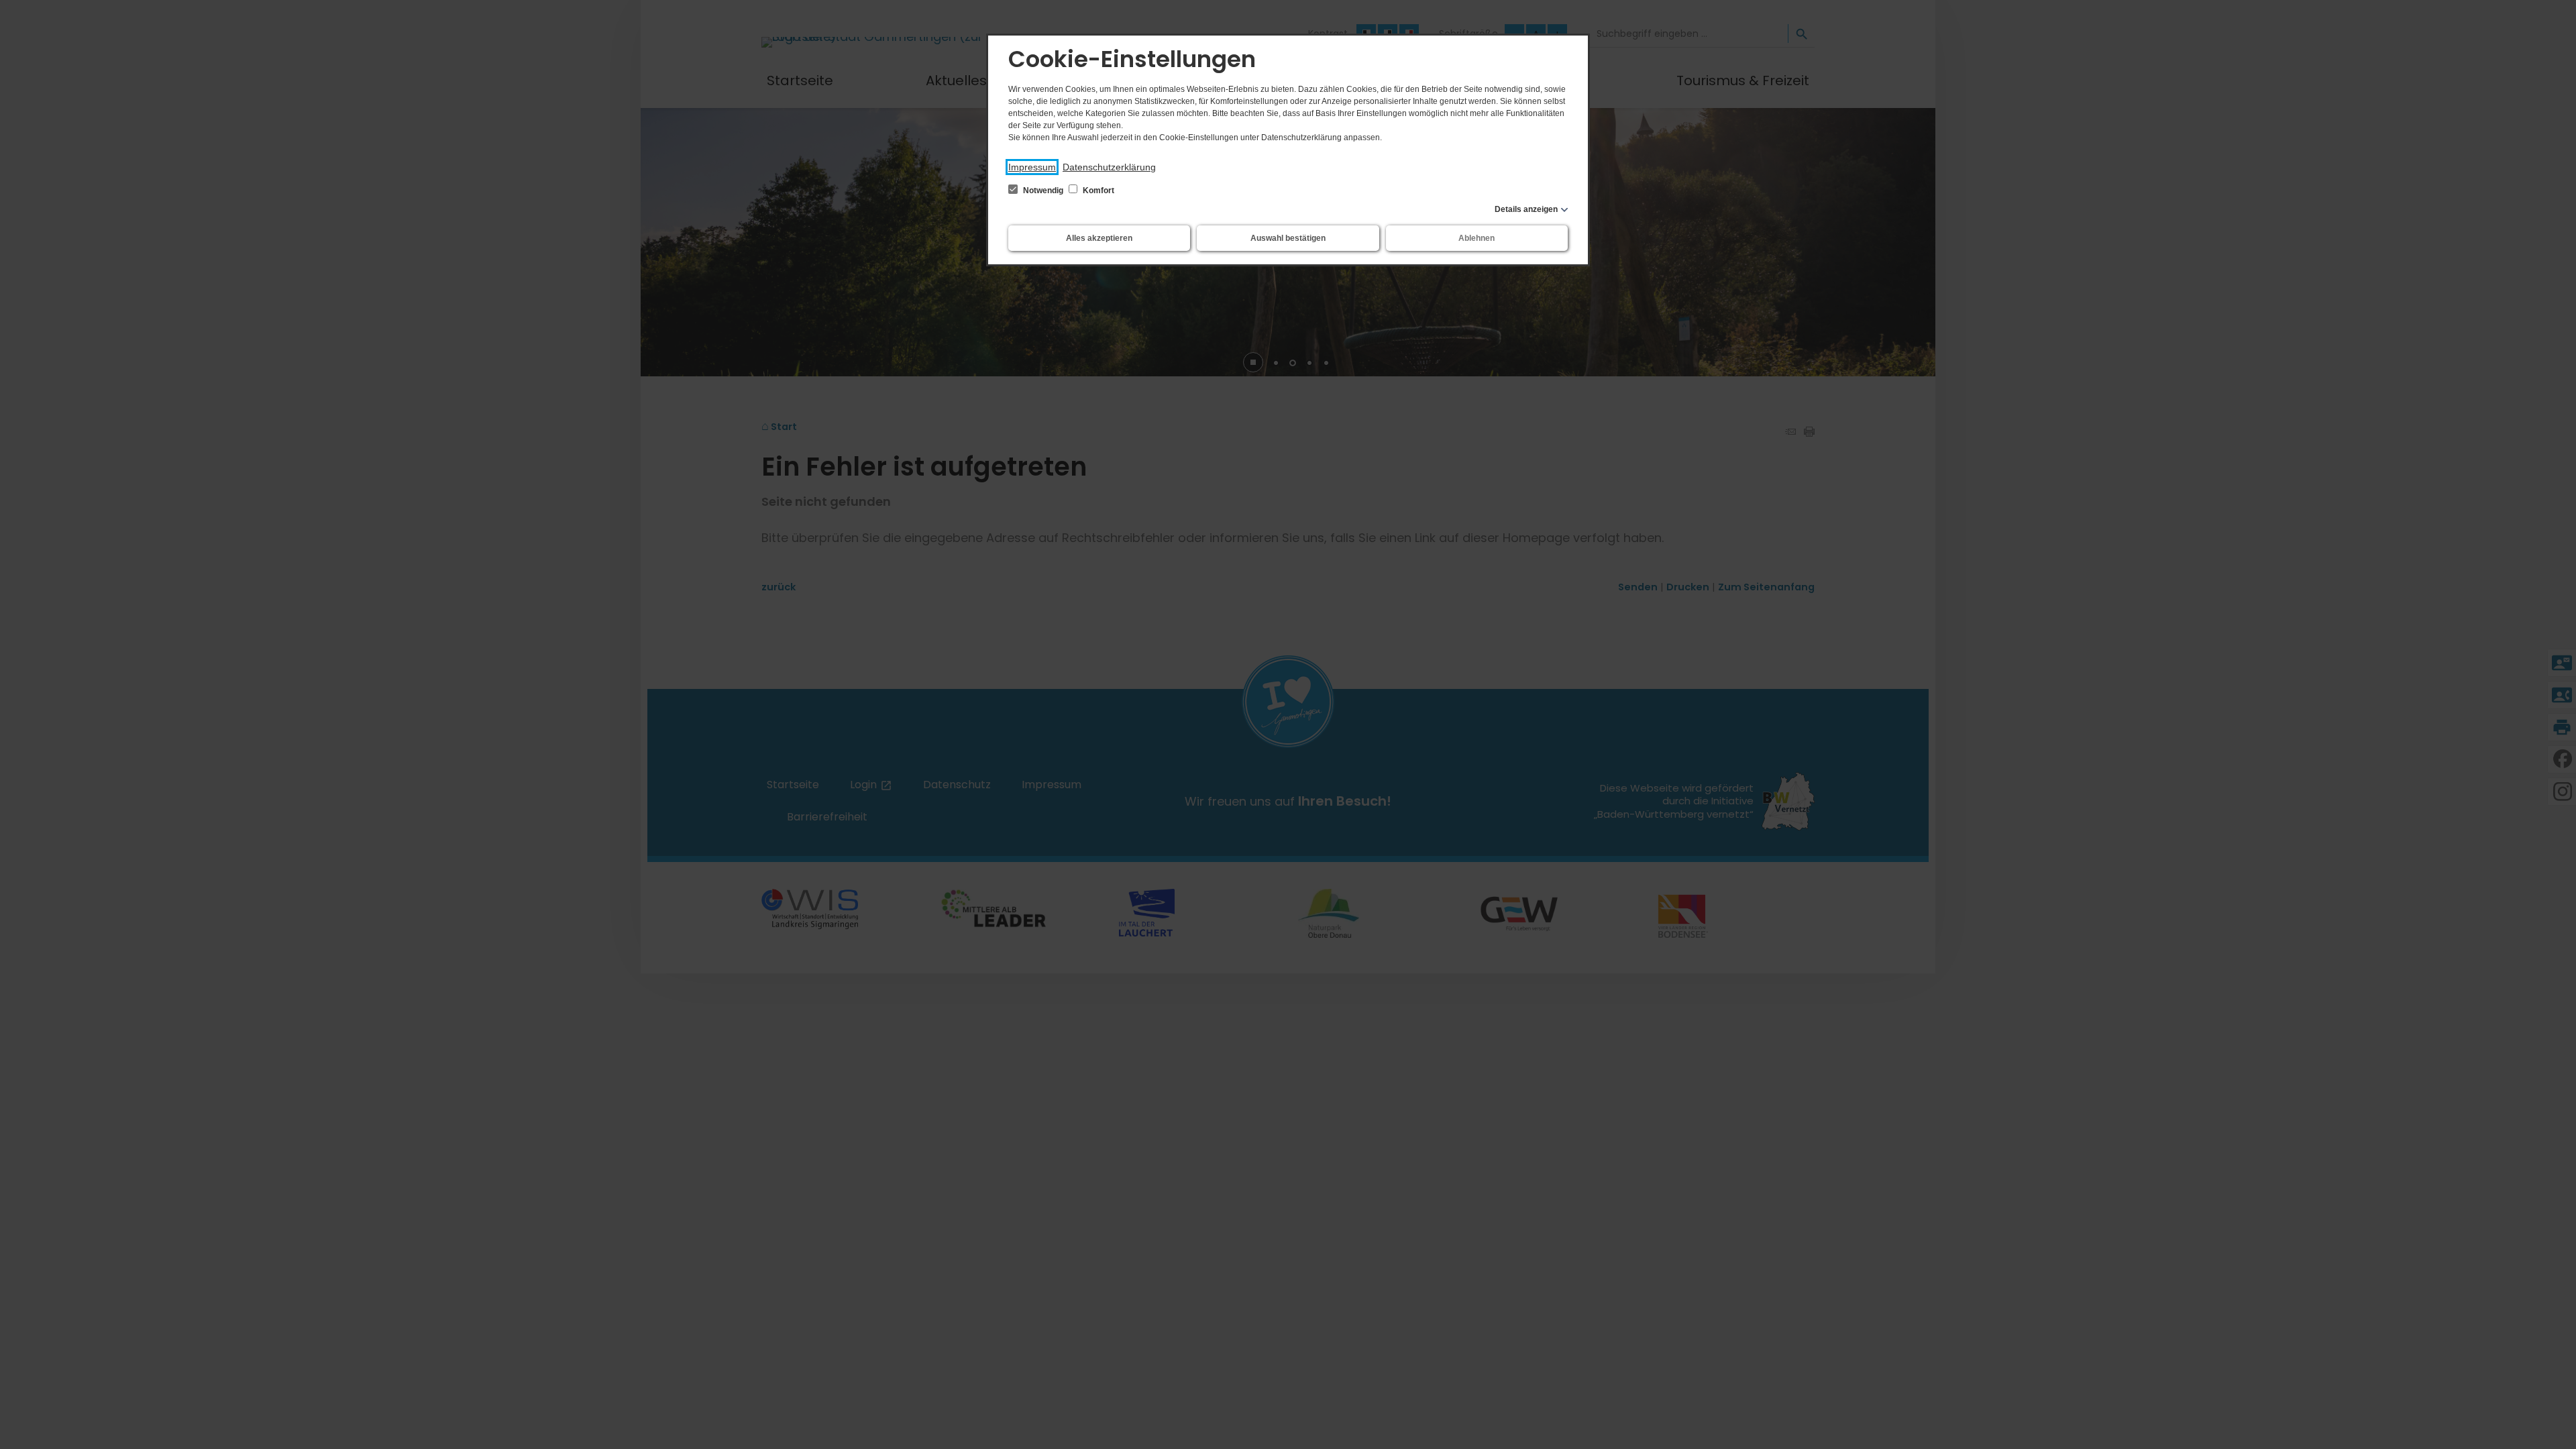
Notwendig (1043, 191)
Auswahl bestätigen (1288, 238)
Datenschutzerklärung (1109, 167)
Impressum (1032, 167)
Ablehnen (1477, 238)
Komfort (1097, 191)
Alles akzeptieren (1099, 238)
